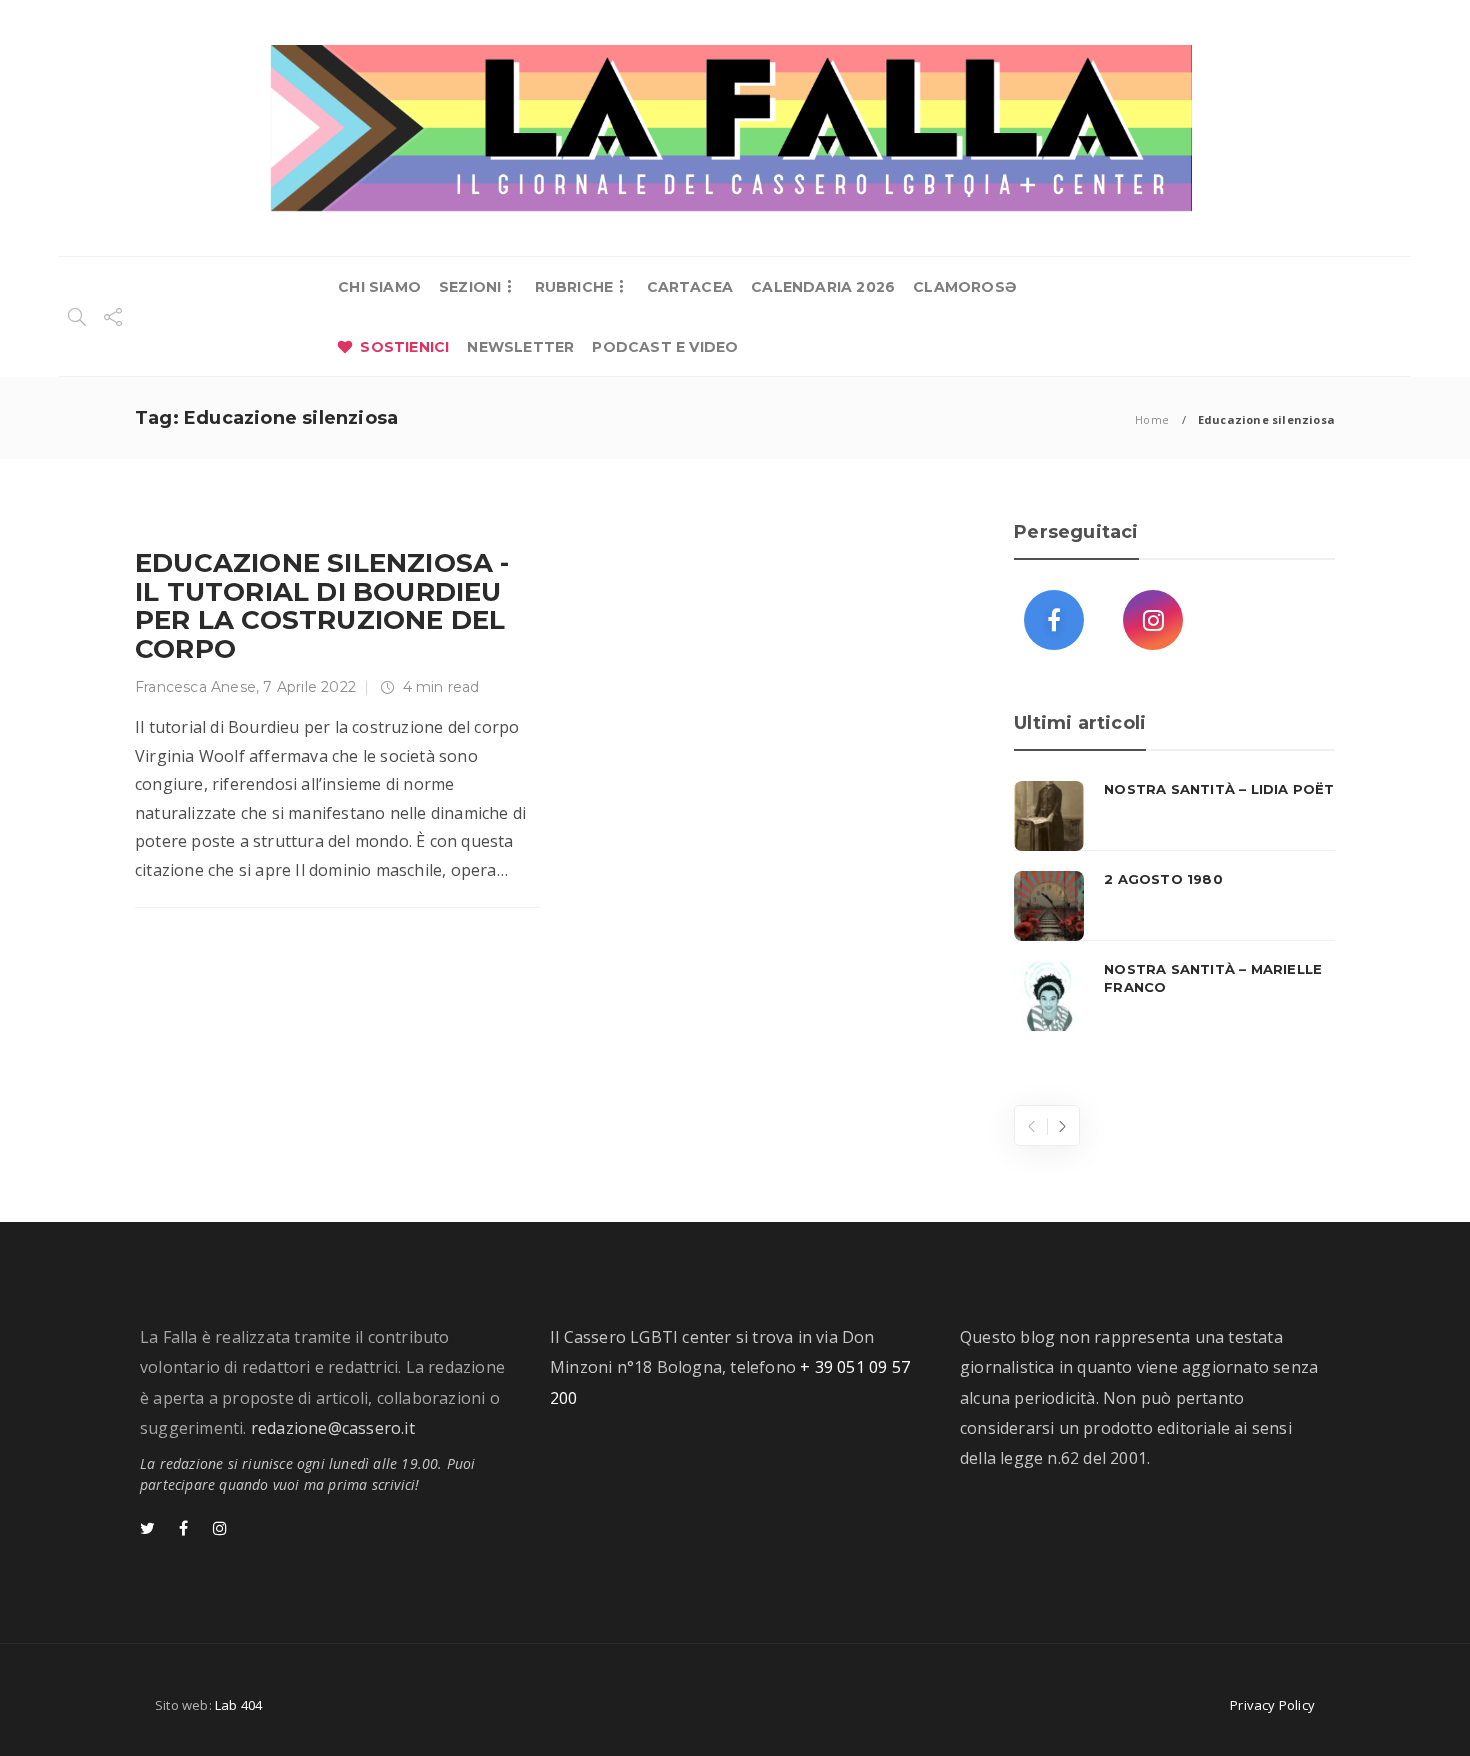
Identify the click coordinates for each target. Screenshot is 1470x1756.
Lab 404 (238, 1705)
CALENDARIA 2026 (823, 287)
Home (1152, 419)
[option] (1174, 906)
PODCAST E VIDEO (665, 347)
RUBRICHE (574, 287)
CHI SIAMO (379, 287)
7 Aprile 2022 (309, 687)
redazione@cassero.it (333, 1428)
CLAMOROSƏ (964, 287)
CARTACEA (690, 287)
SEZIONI (470, 287)
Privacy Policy (1272, 1705)
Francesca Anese (195, 687)
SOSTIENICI (404, 347)
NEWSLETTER (520, 347)
